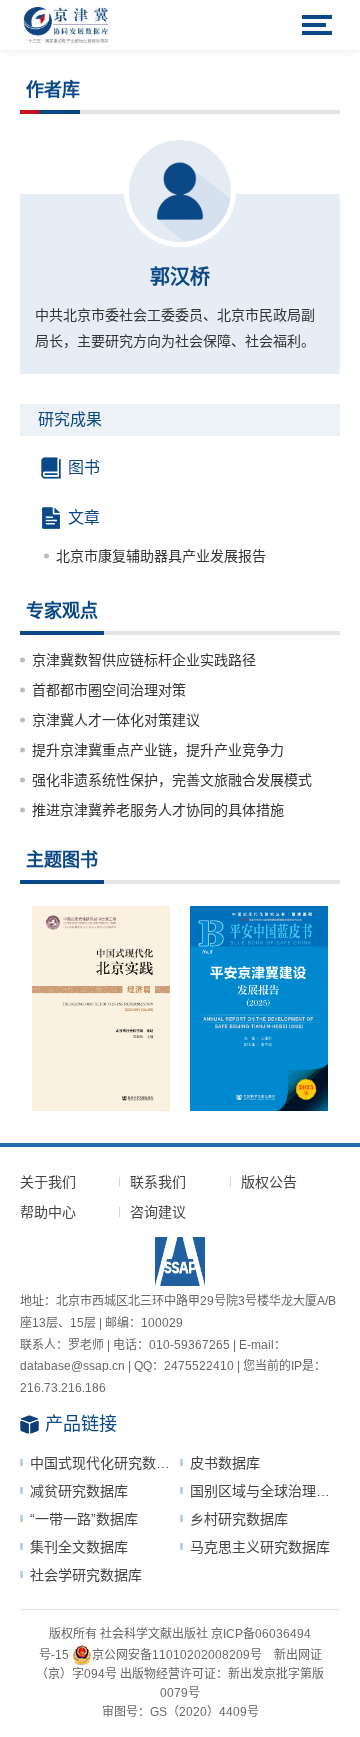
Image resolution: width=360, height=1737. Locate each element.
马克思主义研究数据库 (260, 1547)
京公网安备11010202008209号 (177, 1655)
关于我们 (48, 1182)
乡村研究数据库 (239, 1519)
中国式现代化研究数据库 (105, 1463)
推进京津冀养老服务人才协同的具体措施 (158, 810)
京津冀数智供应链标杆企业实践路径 (144, 660)
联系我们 (158, 1182)
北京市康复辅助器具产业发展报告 (161, 556)
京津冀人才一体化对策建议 (116, 720)
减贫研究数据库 (79, 1491)
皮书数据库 (225, 1463)
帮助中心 (48, 1212)
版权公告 (269, 1182)
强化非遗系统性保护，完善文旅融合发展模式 (172, 780)
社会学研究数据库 (86, 1575)
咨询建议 (158, 1212)
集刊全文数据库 (79, 1547)
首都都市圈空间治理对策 (109, 690)
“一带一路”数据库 (84, 1519)
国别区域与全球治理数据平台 (265, 1491)
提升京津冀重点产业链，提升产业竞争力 (158, 750)
